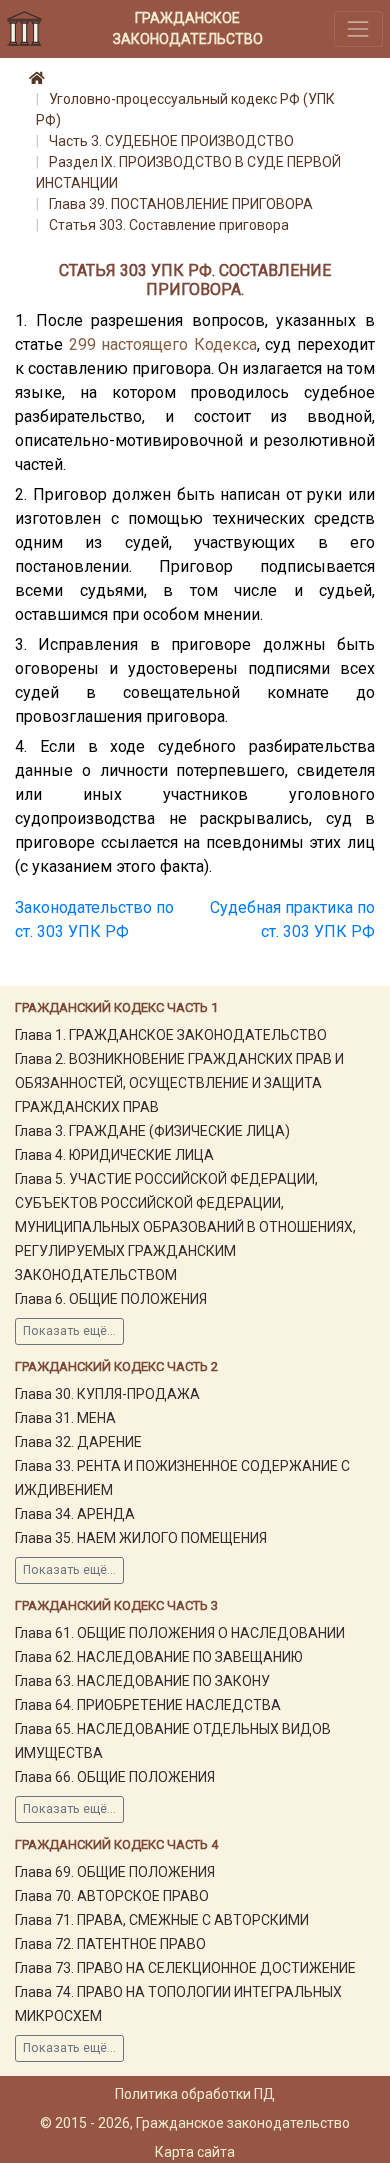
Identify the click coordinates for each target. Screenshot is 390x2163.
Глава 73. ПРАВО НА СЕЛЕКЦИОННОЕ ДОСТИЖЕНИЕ (185, 1968)
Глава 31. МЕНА (65, 1418)
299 (82, 344)
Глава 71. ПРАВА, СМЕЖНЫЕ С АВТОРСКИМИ (162, 1920)
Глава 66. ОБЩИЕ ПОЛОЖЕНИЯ (115, 1777)
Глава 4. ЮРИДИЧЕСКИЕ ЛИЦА (114, 1155)
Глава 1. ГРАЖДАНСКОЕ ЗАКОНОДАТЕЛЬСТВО (171, 1035)
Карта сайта (195, 2152)
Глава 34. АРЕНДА (75, 1514)
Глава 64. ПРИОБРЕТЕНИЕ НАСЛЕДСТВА (148, 1705)
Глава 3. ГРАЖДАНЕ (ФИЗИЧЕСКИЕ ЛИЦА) (152, 1131)
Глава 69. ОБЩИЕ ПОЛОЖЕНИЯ (115, 1872)
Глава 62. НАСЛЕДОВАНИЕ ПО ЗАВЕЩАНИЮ (159, 1657)
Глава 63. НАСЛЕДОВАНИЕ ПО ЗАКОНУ (142, 1681)
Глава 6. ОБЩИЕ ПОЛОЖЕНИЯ (111, 1299)
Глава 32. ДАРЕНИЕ (78, 1442)
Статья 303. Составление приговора (169, 225)
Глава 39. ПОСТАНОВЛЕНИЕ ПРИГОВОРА (181, 204)
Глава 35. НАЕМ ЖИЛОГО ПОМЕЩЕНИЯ (141, 1538)
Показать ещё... (69, 1331)
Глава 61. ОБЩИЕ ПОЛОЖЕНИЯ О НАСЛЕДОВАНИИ (180, 1633)
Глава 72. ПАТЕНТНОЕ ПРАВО (110, 1944)
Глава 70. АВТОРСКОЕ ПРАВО (112, 1896)
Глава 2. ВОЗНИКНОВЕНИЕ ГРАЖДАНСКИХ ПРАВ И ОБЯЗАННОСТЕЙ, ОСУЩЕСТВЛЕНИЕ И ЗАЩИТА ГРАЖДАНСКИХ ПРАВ (179, 1083)
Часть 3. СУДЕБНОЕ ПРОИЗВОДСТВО (171, 141)
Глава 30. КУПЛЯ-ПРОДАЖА (107, 1394)
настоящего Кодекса (179, 344)
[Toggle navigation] (358, 28)
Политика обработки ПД (195, 2094)
